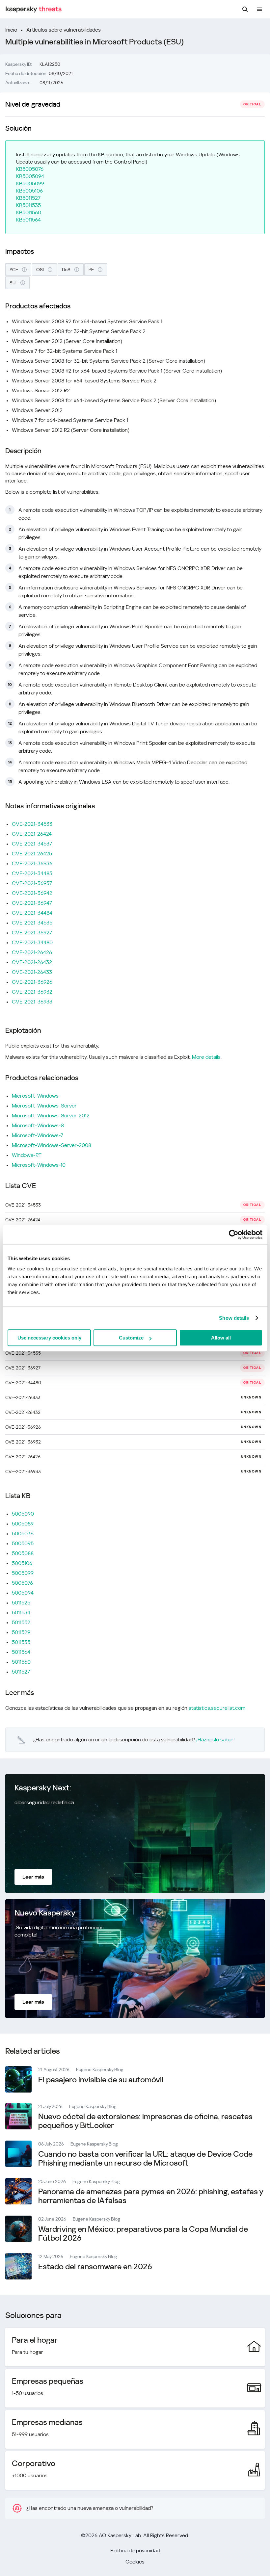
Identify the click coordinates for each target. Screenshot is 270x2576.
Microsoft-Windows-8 (38, 1125)
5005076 (22, 1583)
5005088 (23, 1553)
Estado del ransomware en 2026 (95, 2267)
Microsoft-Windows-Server (44, 1106)
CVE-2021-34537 (32, 844)
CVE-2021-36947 (32, 903)
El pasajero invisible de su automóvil (101, 2080)
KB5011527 (28, 198)
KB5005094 (30, 176)
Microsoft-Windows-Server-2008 (52, 1145)
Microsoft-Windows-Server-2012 (51, 1116)
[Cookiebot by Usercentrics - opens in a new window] (234, 1235)
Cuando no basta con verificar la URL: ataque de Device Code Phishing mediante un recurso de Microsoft (145, 2159)
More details (206, 1057)
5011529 (21, 1632)
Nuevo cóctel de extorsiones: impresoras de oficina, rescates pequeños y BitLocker (145, 2121)
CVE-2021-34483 (32, 873)
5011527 (21, 1672)
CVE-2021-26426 (32, 952)
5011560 (21, 1662)
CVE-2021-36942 (32, 893)
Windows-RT (27, 1155)
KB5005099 (30, 183)
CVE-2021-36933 (32, 1002)
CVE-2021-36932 (32, 992)
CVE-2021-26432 (32, 962)
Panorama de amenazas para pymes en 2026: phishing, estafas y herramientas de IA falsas (151, 2196)
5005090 (23, 1514)
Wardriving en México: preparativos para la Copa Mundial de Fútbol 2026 (143, 2234)
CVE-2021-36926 (32, 982)
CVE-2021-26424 (32, 834)
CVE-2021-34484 (32, 913)
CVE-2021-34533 (32, 824)
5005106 (22, 1563)
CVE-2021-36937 (32, 883)
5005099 (23, 1573)
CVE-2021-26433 (32, 972)
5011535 (21, 1642)
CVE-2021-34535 (32, 923)
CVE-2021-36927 (32, 933)
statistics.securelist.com (217, 1708)
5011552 (21, 1622)
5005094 (23, 1593)
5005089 (23, 1524)
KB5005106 (29, 191)
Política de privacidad (135, 2550)
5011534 (21, 1613)
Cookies (135, 2562)
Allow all (221, 1338)
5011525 (21, 1603)
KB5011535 (28, 205)
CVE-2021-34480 (32, 942)
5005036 (23, 1534)
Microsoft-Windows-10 (39, 1165)
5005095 (23, 1543)
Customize (131, 1338)
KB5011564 (28, 220)
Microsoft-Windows (35, 1096)
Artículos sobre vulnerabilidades (64, 30)
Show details (234, 1318)
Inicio (11, 30)
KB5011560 (29, 212)
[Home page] (34, 9)
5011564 (21, 1652)
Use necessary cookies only (49, 1338)
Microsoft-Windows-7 (38, 1135)
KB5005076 (30, 169)
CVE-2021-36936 (32, 863)
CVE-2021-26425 (32, 854)
